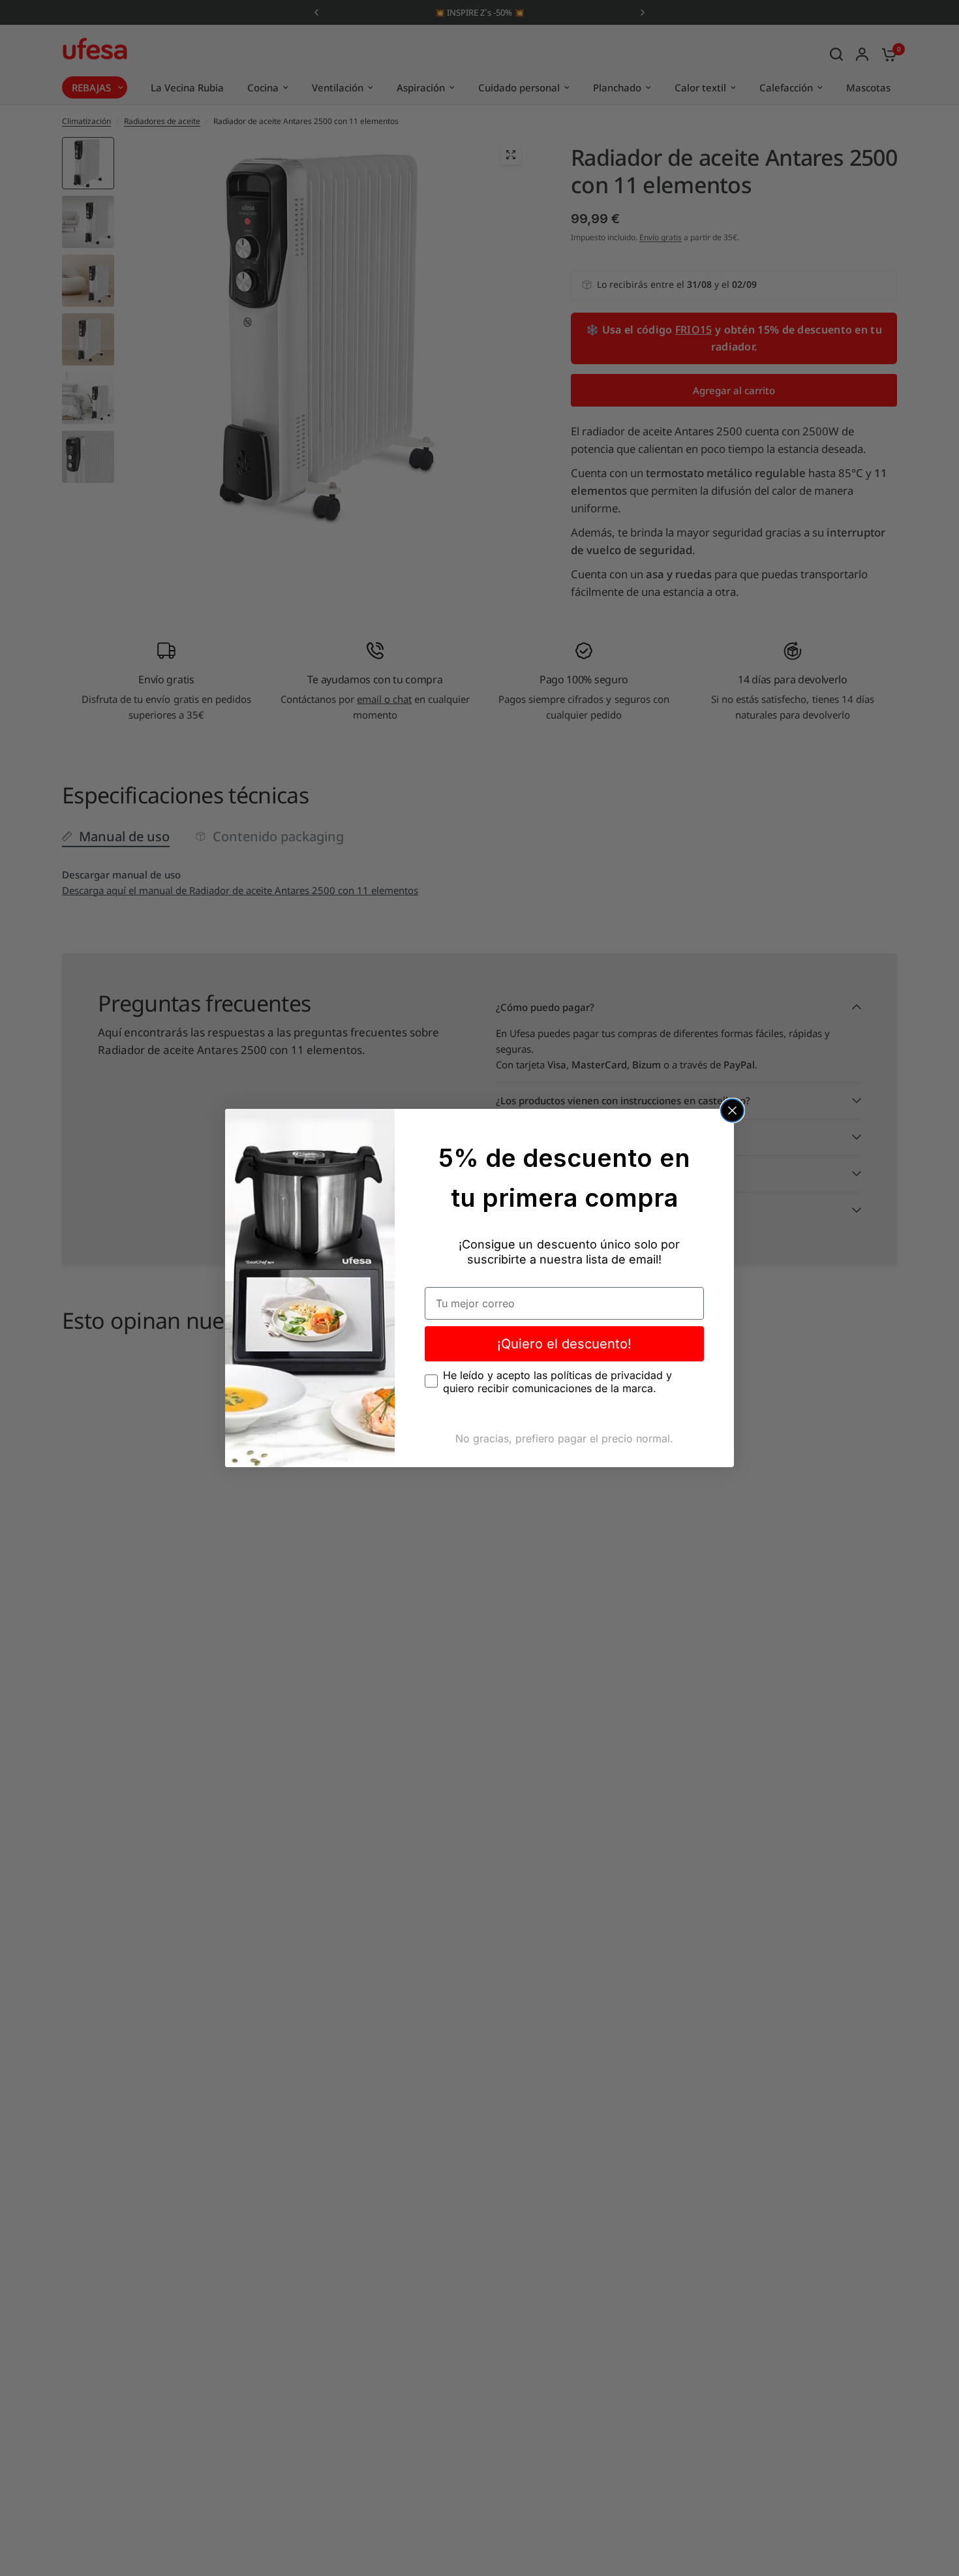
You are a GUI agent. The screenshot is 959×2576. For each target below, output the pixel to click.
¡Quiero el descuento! (564, 1344)
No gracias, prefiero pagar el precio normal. (564, 1438)
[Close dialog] (732, 1110)
